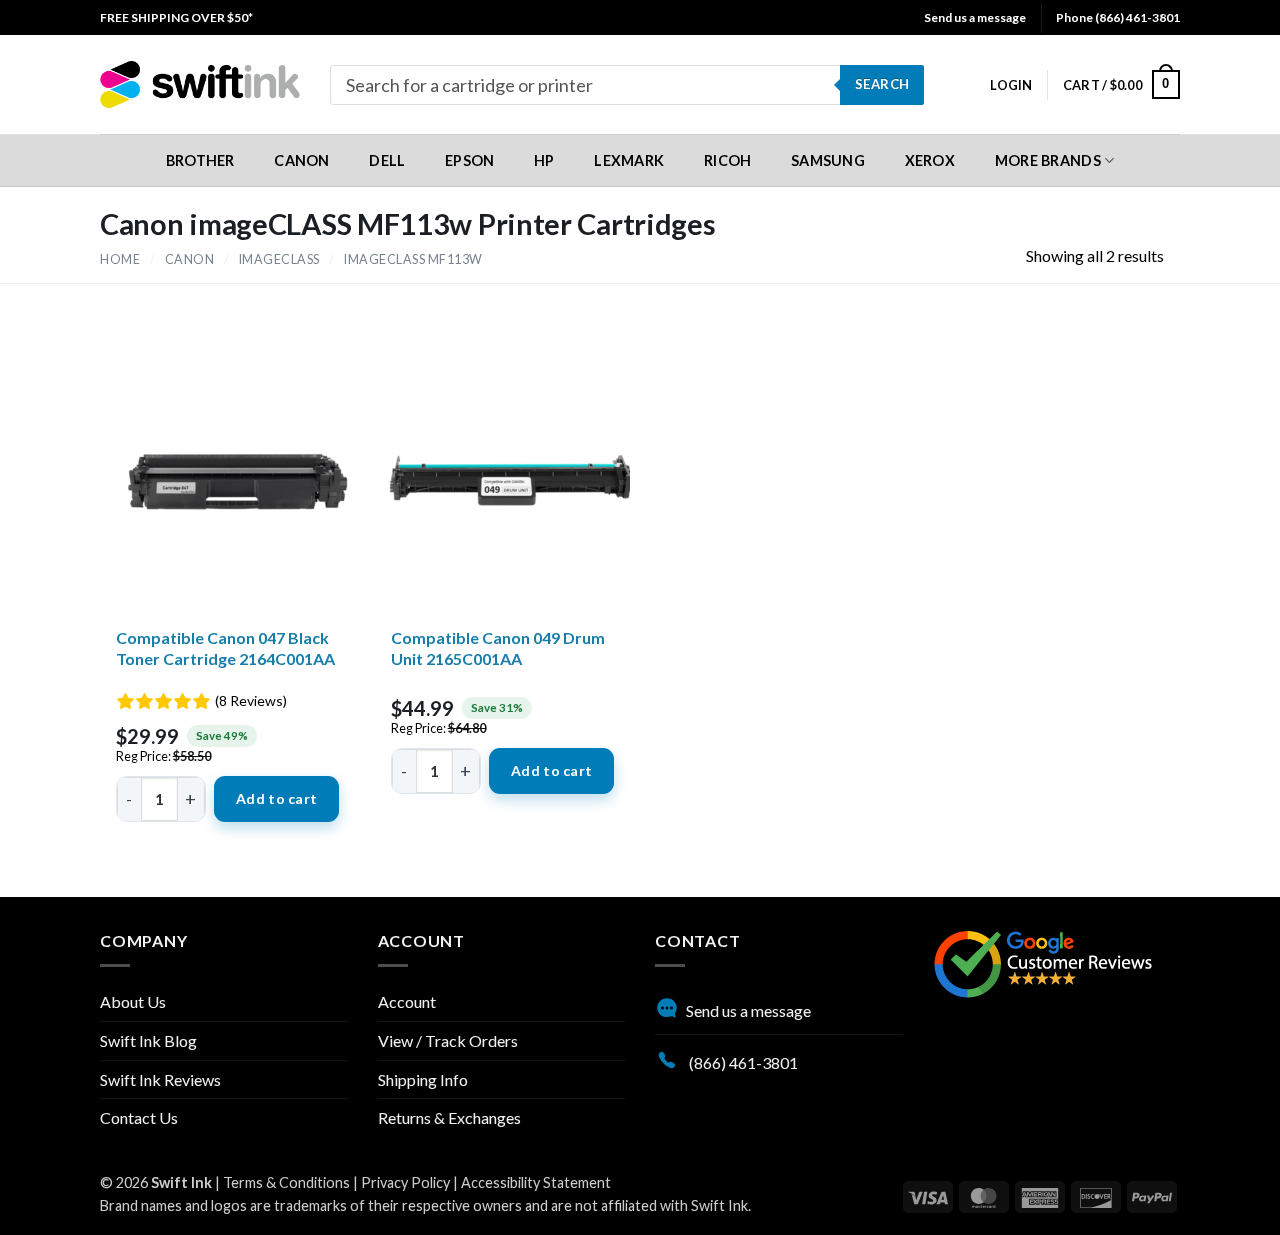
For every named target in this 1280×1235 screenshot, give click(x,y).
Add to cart (276, 798)
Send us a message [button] (975, 17)
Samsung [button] (828, 160)
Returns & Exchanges (449, 1117)
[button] (1011, 85)
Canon (190, 259)
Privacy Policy (405, 1182)
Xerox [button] (930, 160)
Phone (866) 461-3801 (1118, 17)
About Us (133, 1001)
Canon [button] (301, 160)
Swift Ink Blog (148, 1040)
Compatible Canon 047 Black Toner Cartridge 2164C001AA (225, 648)
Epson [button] (469, 160)
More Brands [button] (1048, 160)
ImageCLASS (279, 259)
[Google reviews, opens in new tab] (1043, 961)
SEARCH (882, 84)
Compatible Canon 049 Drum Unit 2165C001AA (498, 648)
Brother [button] (200, 160)
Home (120, 259)
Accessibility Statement (536, 1182)
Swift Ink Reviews (160, 1079)
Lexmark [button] (629, 160)
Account (407, 1001)
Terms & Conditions (286, 1182)
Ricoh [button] (727, 160)
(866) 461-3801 (742, 1062)
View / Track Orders (448, 1040)
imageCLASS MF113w (413, 259)
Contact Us (139, 1117)
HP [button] (544, 160)
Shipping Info (423, 1079)
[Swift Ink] (200, 84)
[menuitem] (176, 17)
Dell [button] (387, 160)
